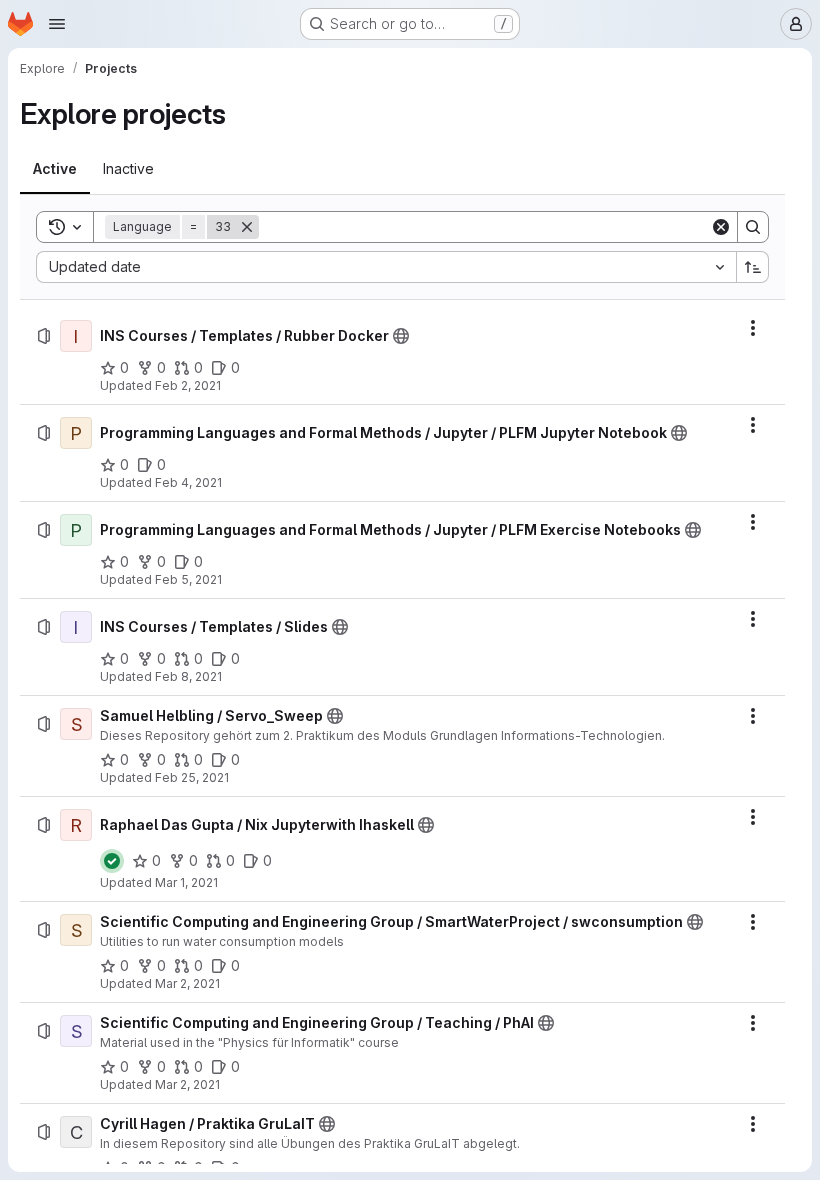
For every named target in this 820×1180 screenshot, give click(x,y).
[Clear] (721, 227)
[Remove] (247, 227)
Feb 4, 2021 (188, 482)
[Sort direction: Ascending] (753, 267)
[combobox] (386, 267)
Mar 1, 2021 (186, 882)
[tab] (55, 169)
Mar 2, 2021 (187, 983)
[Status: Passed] (112, 861)
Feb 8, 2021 (188, 676)
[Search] (753, 227)
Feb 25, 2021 (192, 777)
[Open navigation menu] (57, 24)
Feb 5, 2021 (188, 579)
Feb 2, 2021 (188, 385)
